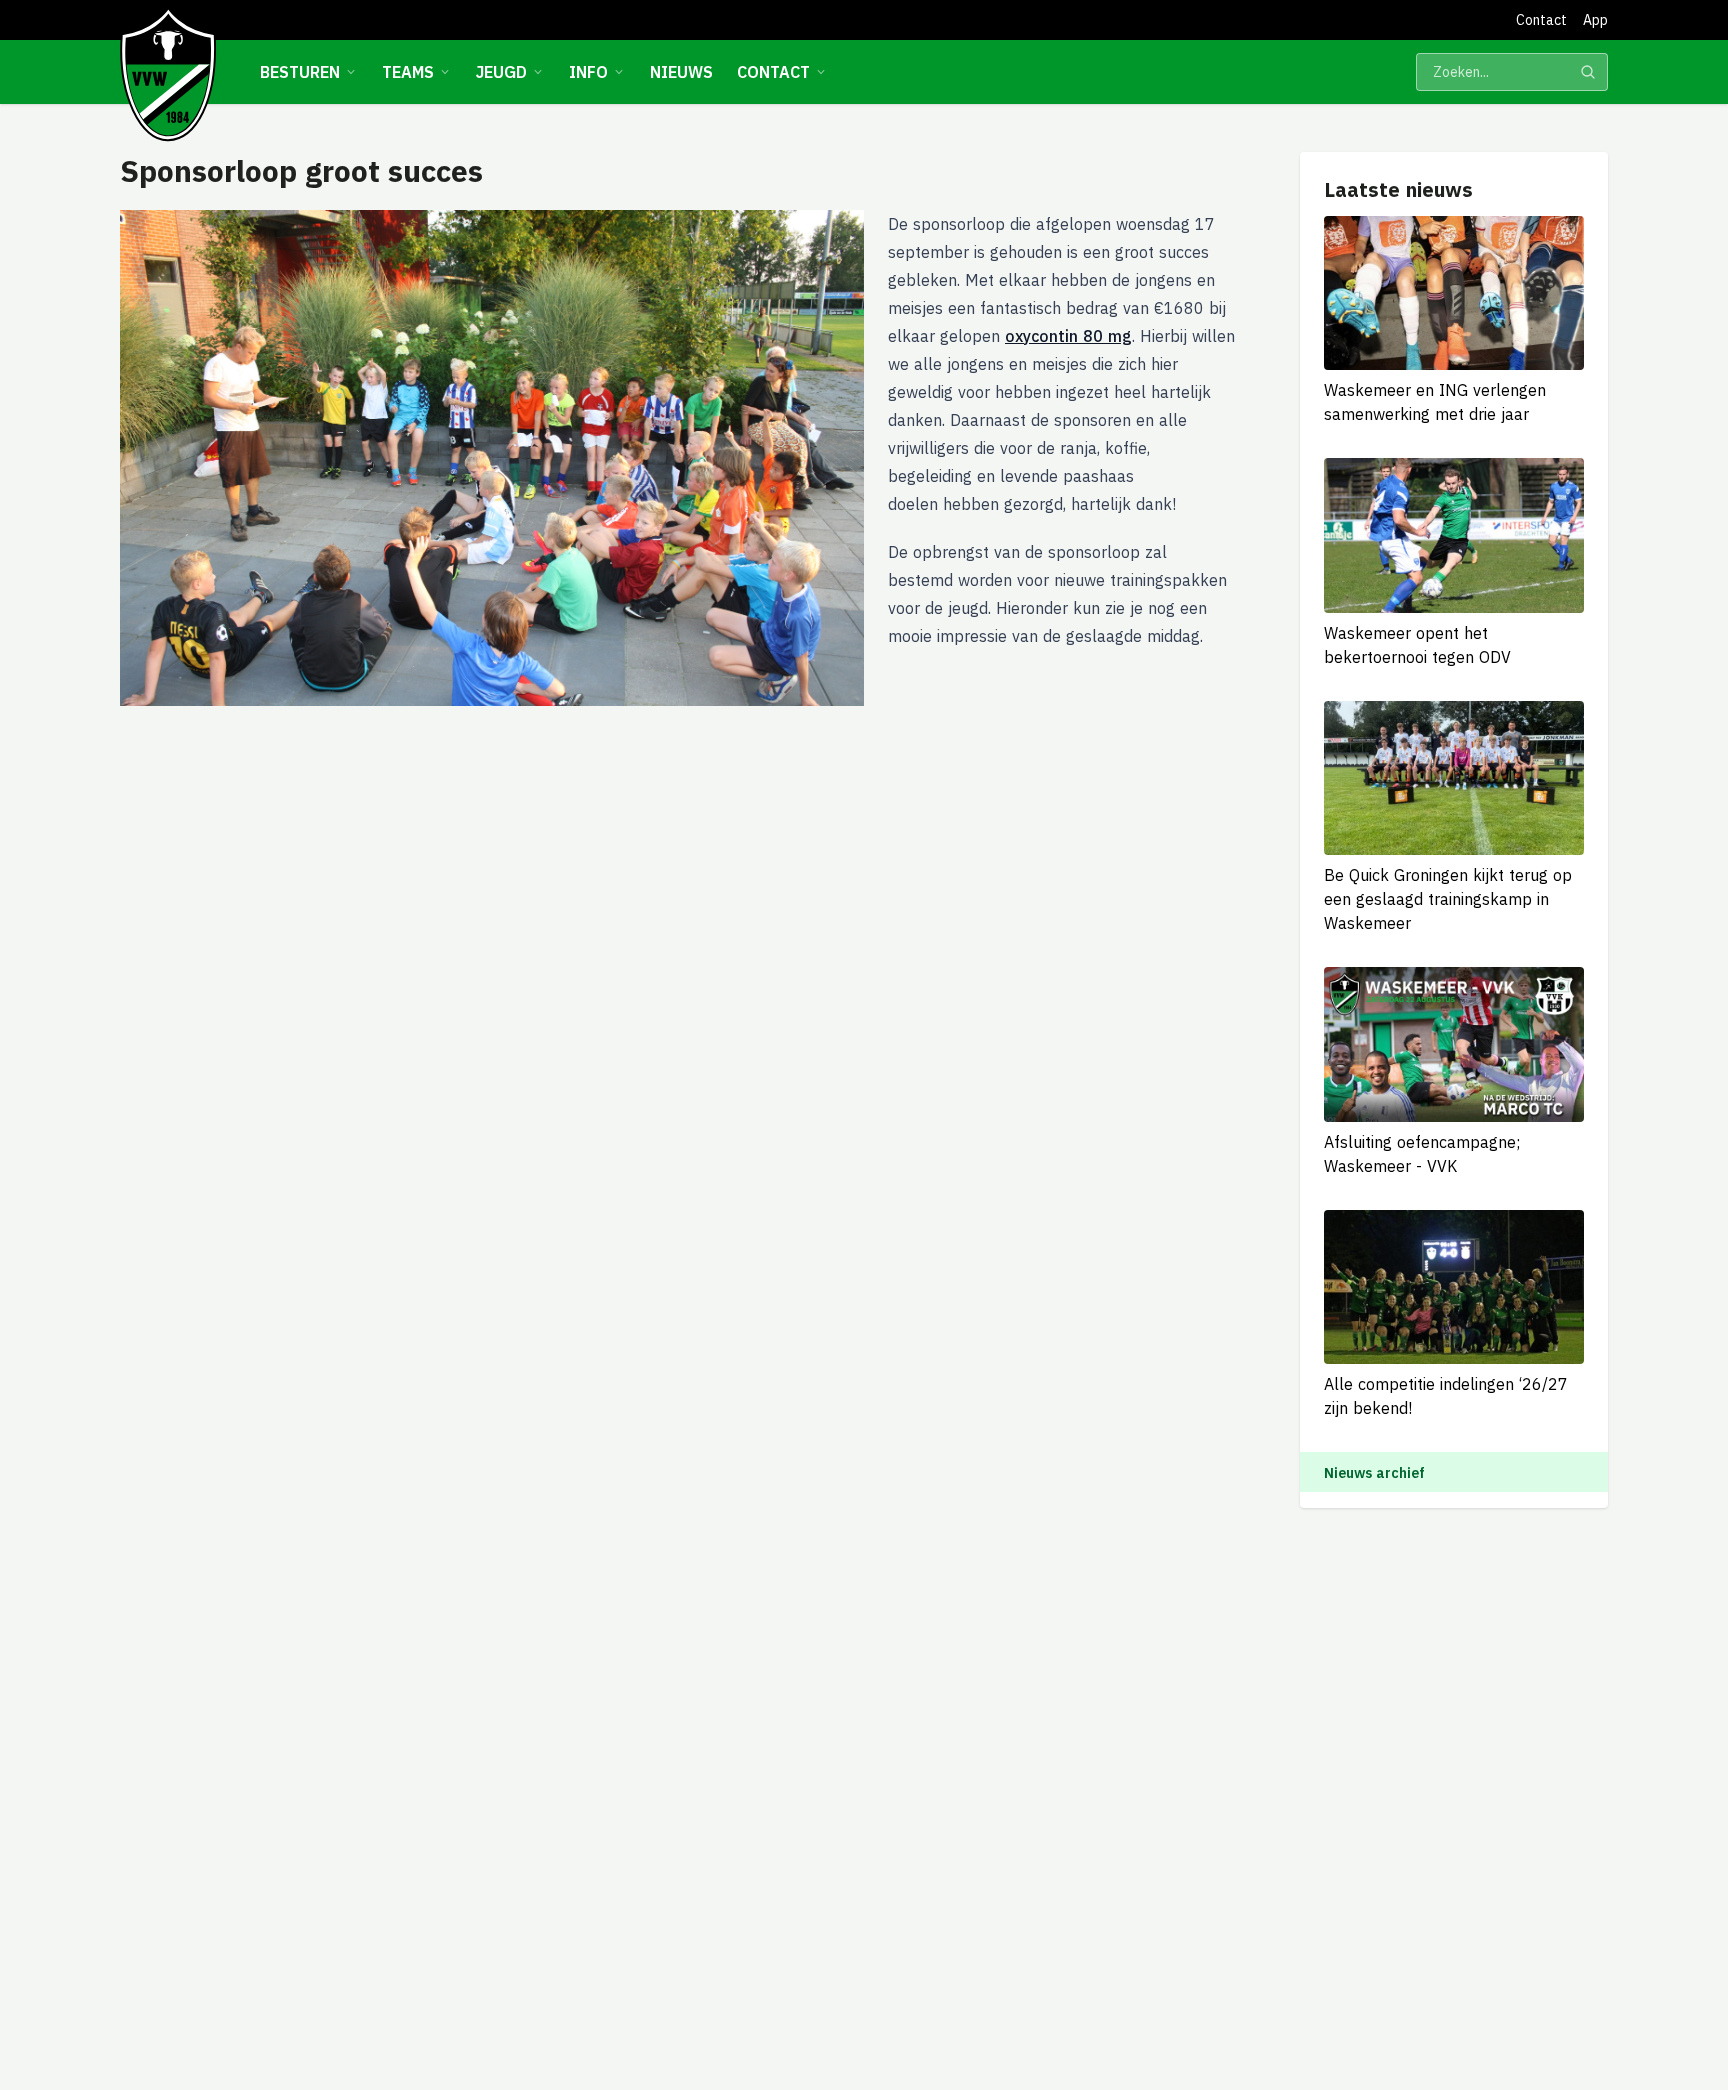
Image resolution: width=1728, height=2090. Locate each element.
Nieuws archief (1374, 1473)
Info (588, 72)
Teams (408, 72)
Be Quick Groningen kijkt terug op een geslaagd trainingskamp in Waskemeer (1448, 899)
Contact (1541, 20)
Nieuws (681, 72)
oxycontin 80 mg (1068, 336)
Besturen (300, 72)
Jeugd (501, 72)
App (1595, 20)
